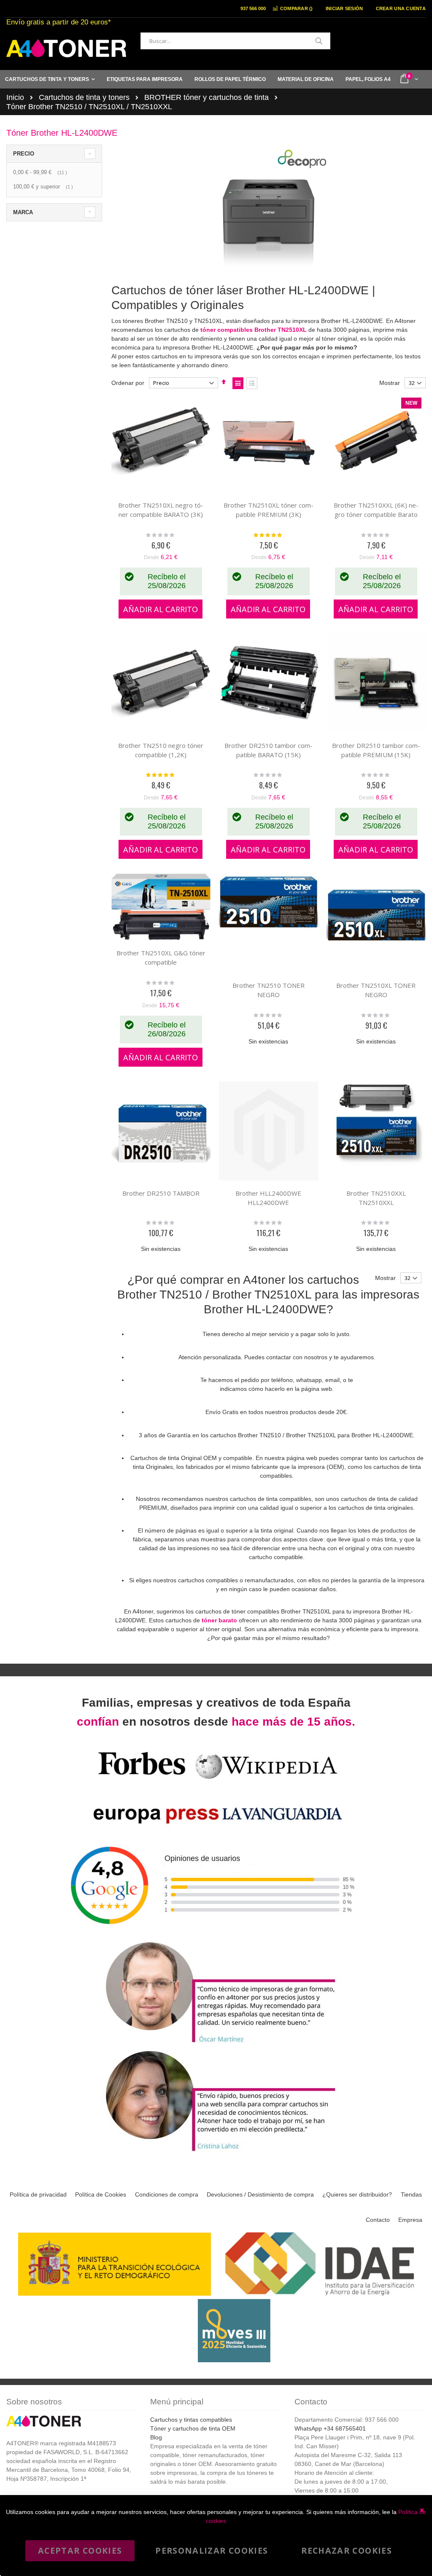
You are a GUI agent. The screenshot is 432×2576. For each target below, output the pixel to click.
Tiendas (411, 2194)
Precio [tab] (24, 154)
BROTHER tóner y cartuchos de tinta (207, 97)
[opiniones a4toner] (216, 2044)
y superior (44, 187)
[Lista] (252, 383)
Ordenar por (128, 383)
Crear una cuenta (401, 8)
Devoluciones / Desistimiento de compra (260, 2194)
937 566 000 (253, 8)
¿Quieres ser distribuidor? (357, 2194)
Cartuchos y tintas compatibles (191, 2420)
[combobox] (235, 41)
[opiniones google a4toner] (216, 1935)
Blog (156, 2437)
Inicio (15, 97)
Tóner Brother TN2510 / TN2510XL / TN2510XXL (89, 107)
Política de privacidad (38, 2194)
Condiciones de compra (167, 2194)
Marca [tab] (23, 212)
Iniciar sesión (344, 8)
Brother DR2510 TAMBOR (161, 1193)
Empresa (410, 2220)
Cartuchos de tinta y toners (84, 97)
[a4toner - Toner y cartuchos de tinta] (66, 48)
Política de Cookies (101, 2194)
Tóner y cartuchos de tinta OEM (193, 2428)
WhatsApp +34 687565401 (330, 2428)
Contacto (378, 2220)
